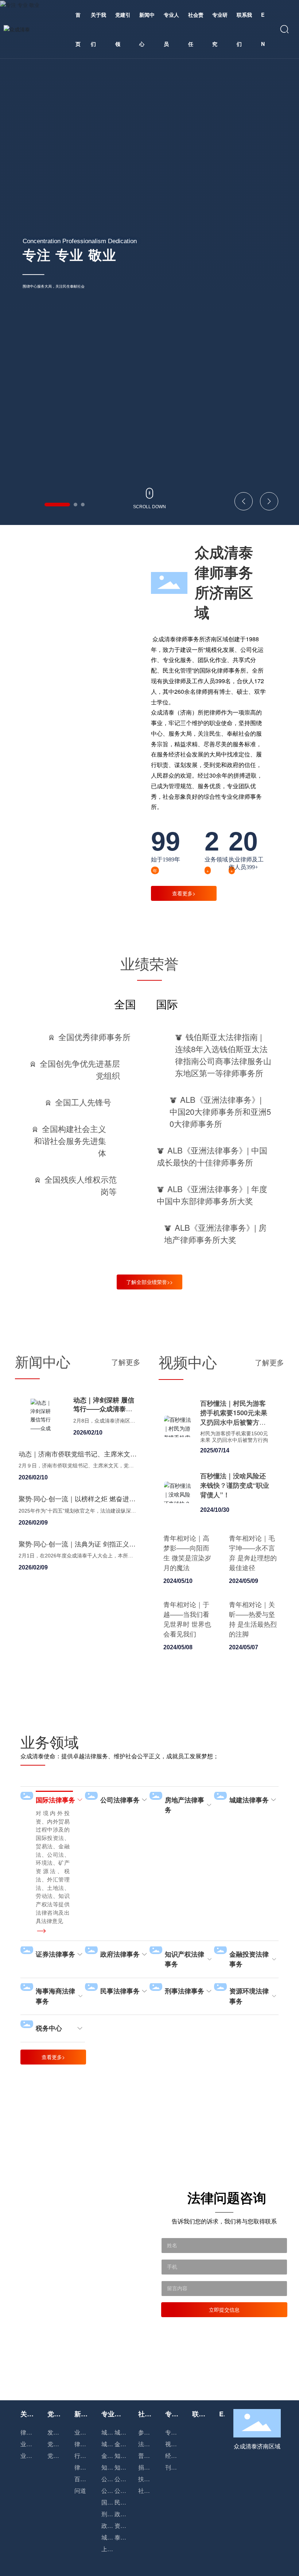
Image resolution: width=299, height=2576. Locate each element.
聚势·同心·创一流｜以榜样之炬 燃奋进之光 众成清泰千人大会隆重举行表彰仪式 (77, 1503)
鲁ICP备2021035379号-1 (174, 2572)
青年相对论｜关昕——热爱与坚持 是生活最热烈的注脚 (253, 1619)
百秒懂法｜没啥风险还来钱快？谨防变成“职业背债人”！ (235, 1485)
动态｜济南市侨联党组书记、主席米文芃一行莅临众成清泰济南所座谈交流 (78, 1458)
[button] (57, 505)
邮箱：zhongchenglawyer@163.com (259, 2534)
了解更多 (126, 1362)
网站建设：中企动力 (235, 2572)
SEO (279, 2572)
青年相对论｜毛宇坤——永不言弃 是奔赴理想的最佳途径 (253, 1552)
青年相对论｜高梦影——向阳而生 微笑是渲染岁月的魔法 (187, 1552)
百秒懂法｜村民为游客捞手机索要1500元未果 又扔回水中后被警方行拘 (234, 1417)
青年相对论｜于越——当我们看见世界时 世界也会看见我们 (187, 1619)
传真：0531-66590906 (192, 2534)
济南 (263, 2572)
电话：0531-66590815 (124, 2534)
